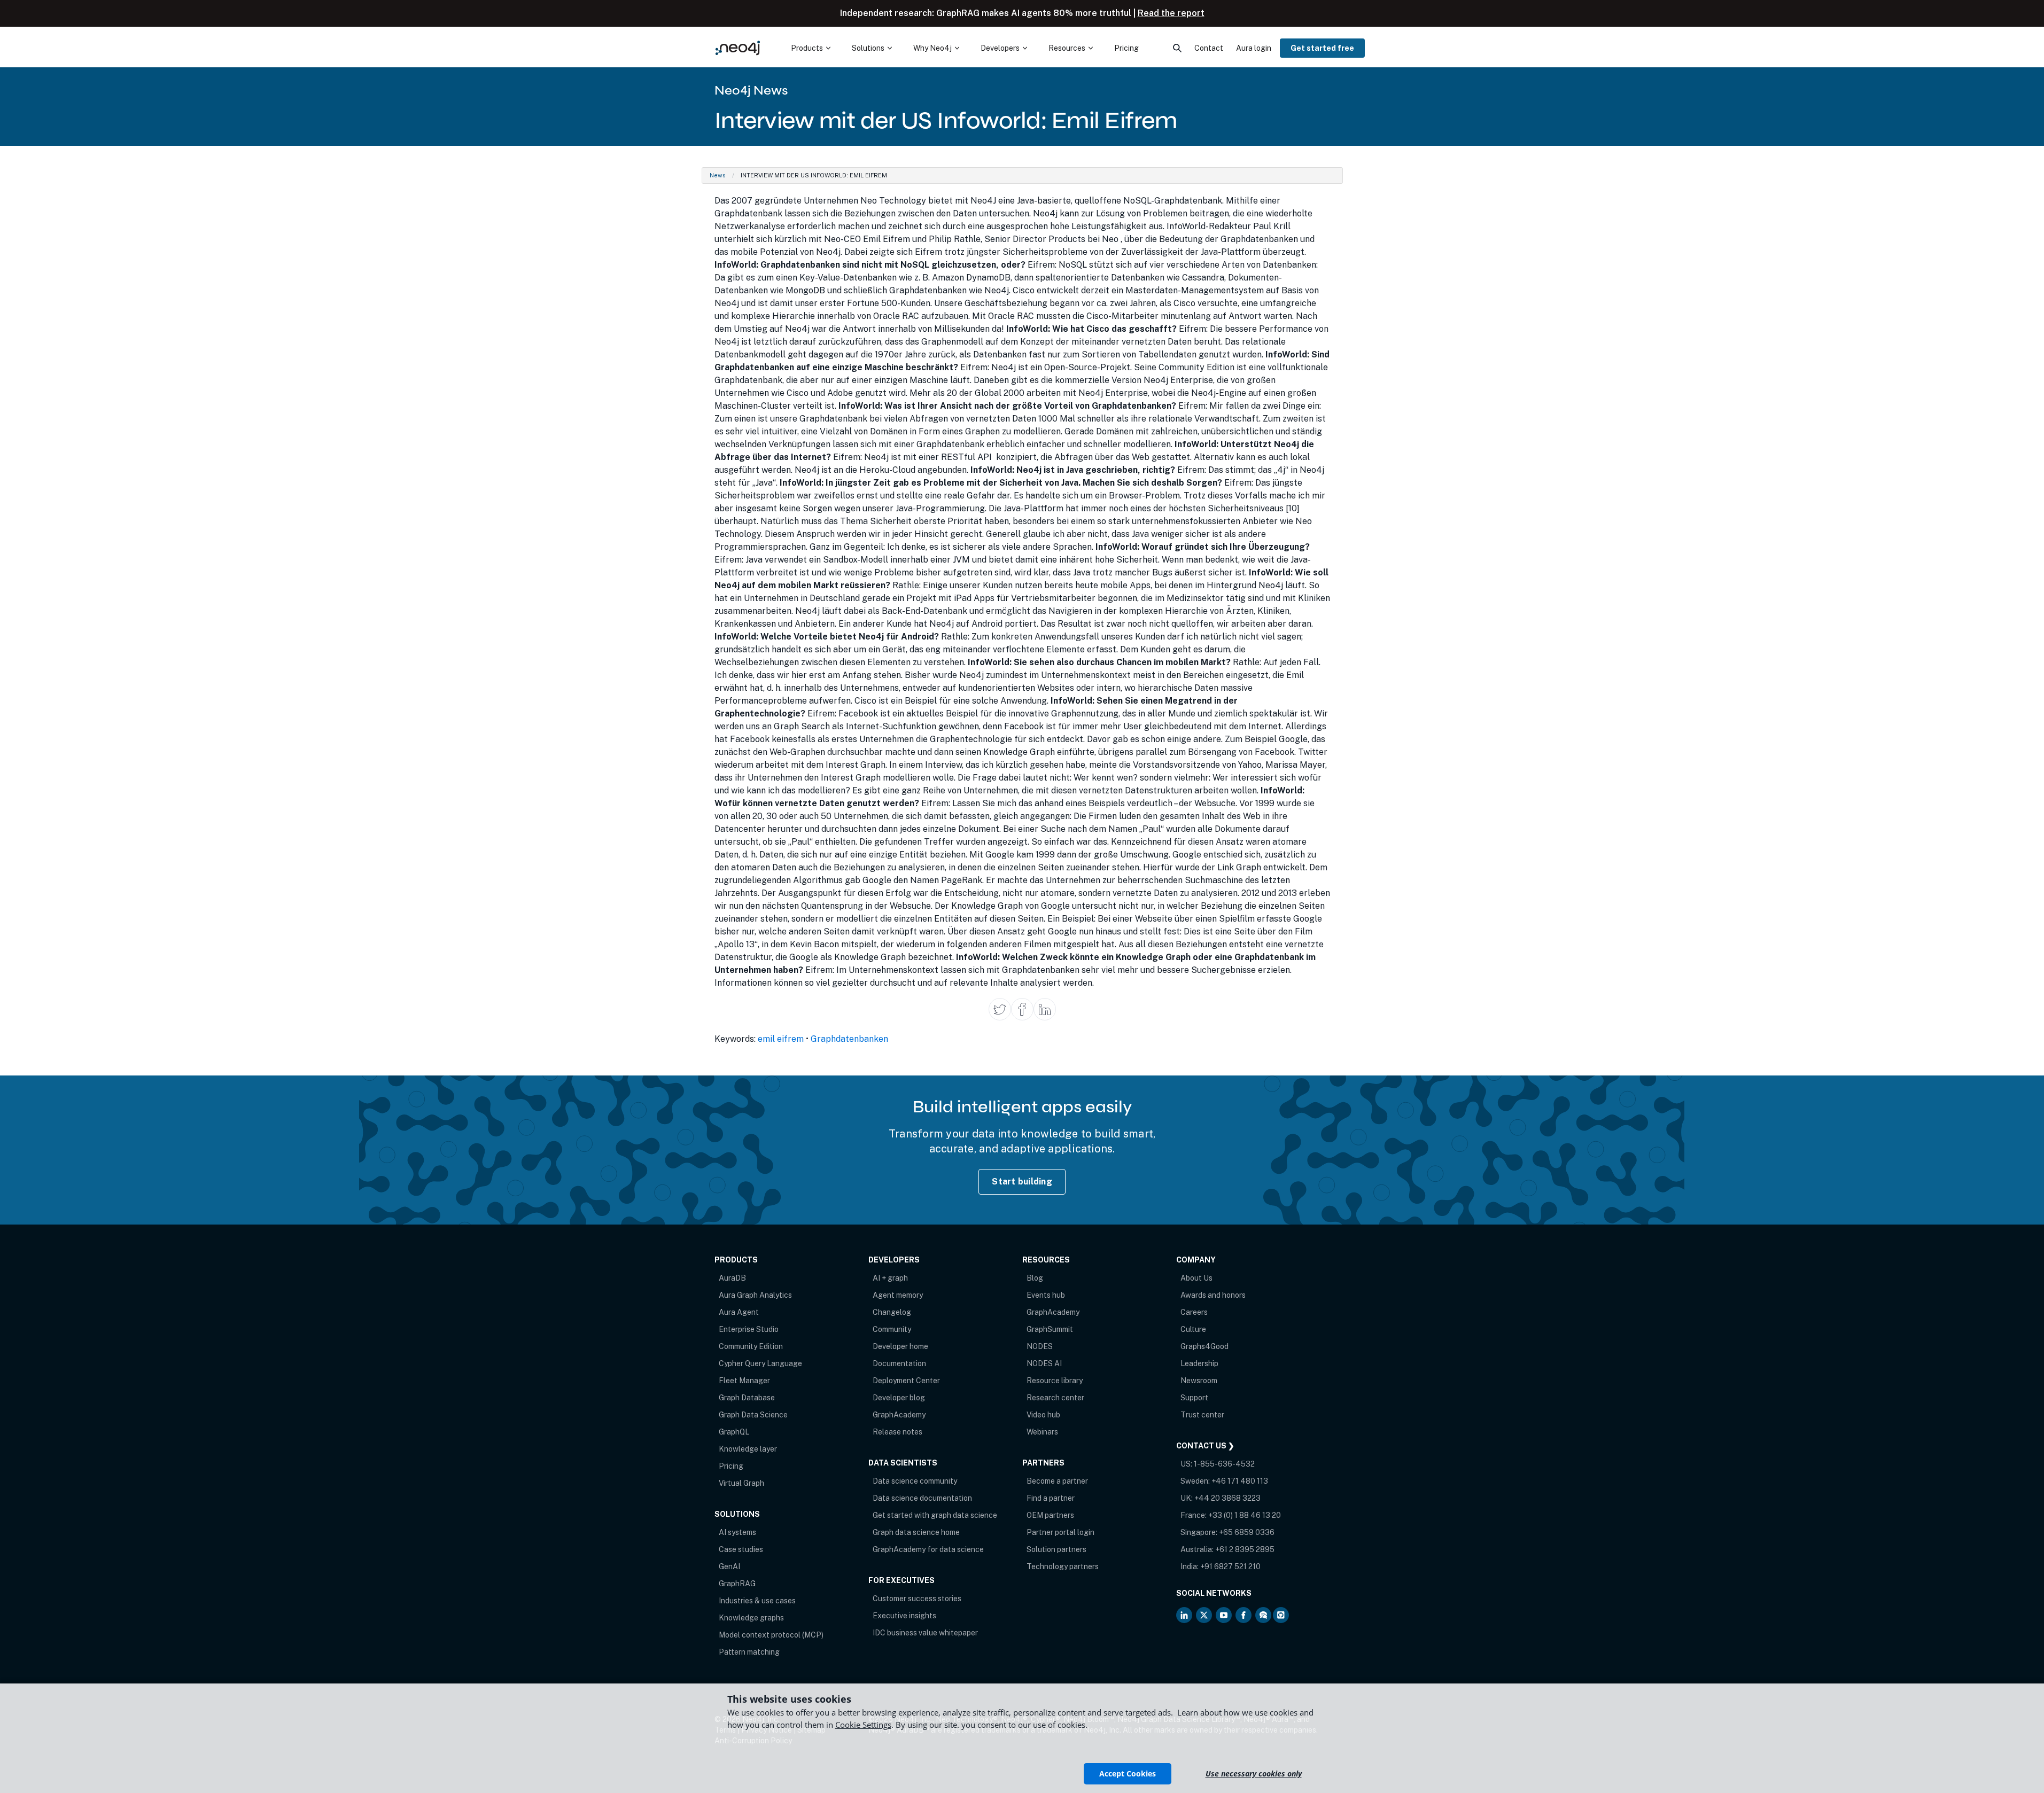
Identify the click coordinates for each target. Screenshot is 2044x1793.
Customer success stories (917, 1599)
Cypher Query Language (760, 1363)
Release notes (897, 1432)
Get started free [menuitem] (1322, 48)
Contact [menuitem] (1209, 48)
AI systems (737, 1532)
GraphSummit (1050, 1329)
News (718, 175)
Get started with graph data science (935, 1515)
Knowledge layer (748, 1449)
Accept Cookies (1128, 1773)
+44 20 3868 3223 (1227, 1498)
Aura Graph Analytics (755, 1295)
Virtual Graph (741, 1483)
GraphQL (734, 1432)
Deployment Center (906, 1381)
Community (892, 1329)
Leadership (1199, 1363)
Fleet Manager (744, 1381)
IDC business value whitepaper (925, 1633)
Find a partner (1051, 1498)
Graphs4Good (1204, 1346)
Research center (1055, 1398)
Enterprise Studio (749, 1329)
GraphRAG (737, 1584)
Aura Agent (739, 1312)
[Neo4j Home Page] (738, 48)
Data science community (915, 1481)
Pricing (731, 1466)
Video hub (1043, 1415)
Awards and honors (1213, 1295)
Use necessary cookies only (1254, 1773)
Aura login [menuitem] (1254, 48)
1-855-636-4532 (1224, 1464)
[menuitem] (811, 48)
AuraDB (732, 1278)
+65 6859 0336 (1247, 1532)
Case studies (741, 1549)
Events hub (1046, 1295)
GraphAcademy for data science (928, 1549)
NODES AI (1044, 1363)
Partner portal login (1060, 1532)
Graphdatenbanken (849, 1039)
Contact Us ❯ (1205, 1446)
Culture (1193, 1329)
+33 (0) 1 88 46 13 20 (1245, 1515)
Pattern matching (749, 1652)
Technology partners (1063, 1566)
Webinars (1042, 1432)
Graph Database (747, 1398)
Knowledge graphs (751, 1618)
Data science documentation (922, 1498)
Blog (1035, 1278)
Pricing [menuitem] (1126, 48)
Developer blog (899, 1398)
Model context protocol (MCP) (771, 1635)
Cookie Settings (863, 1725)
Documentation (899, 1363)
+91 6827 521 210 (1230, 1566)
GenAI (729, 1566)
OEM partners (1050, 1515)
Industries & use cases (757, 1601)
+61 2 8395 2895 (1245, 1549)
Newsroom (1199, 1381)
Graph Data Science (753, 1415)
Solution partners (1056, 1549)
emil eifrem (781, 1039)
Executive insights (904, 1616)
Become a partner (1057, 1481)
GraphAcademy (899, 1415)
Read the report (1171, 13)
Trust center (1202, 1415)
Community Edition (751, 1346)
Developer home (900, 1346)
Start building (1022, 1182)
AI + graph (890, 1278)
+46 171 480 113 (1240, 1481)
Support (1194, 1398)
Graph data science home (916, 1532)
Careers (1194, 1312)
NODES (1040, 1346)
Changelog (892, 1312)
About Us (1196, 1278)
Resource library (1055, 1381)
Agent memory (898, 1295)
